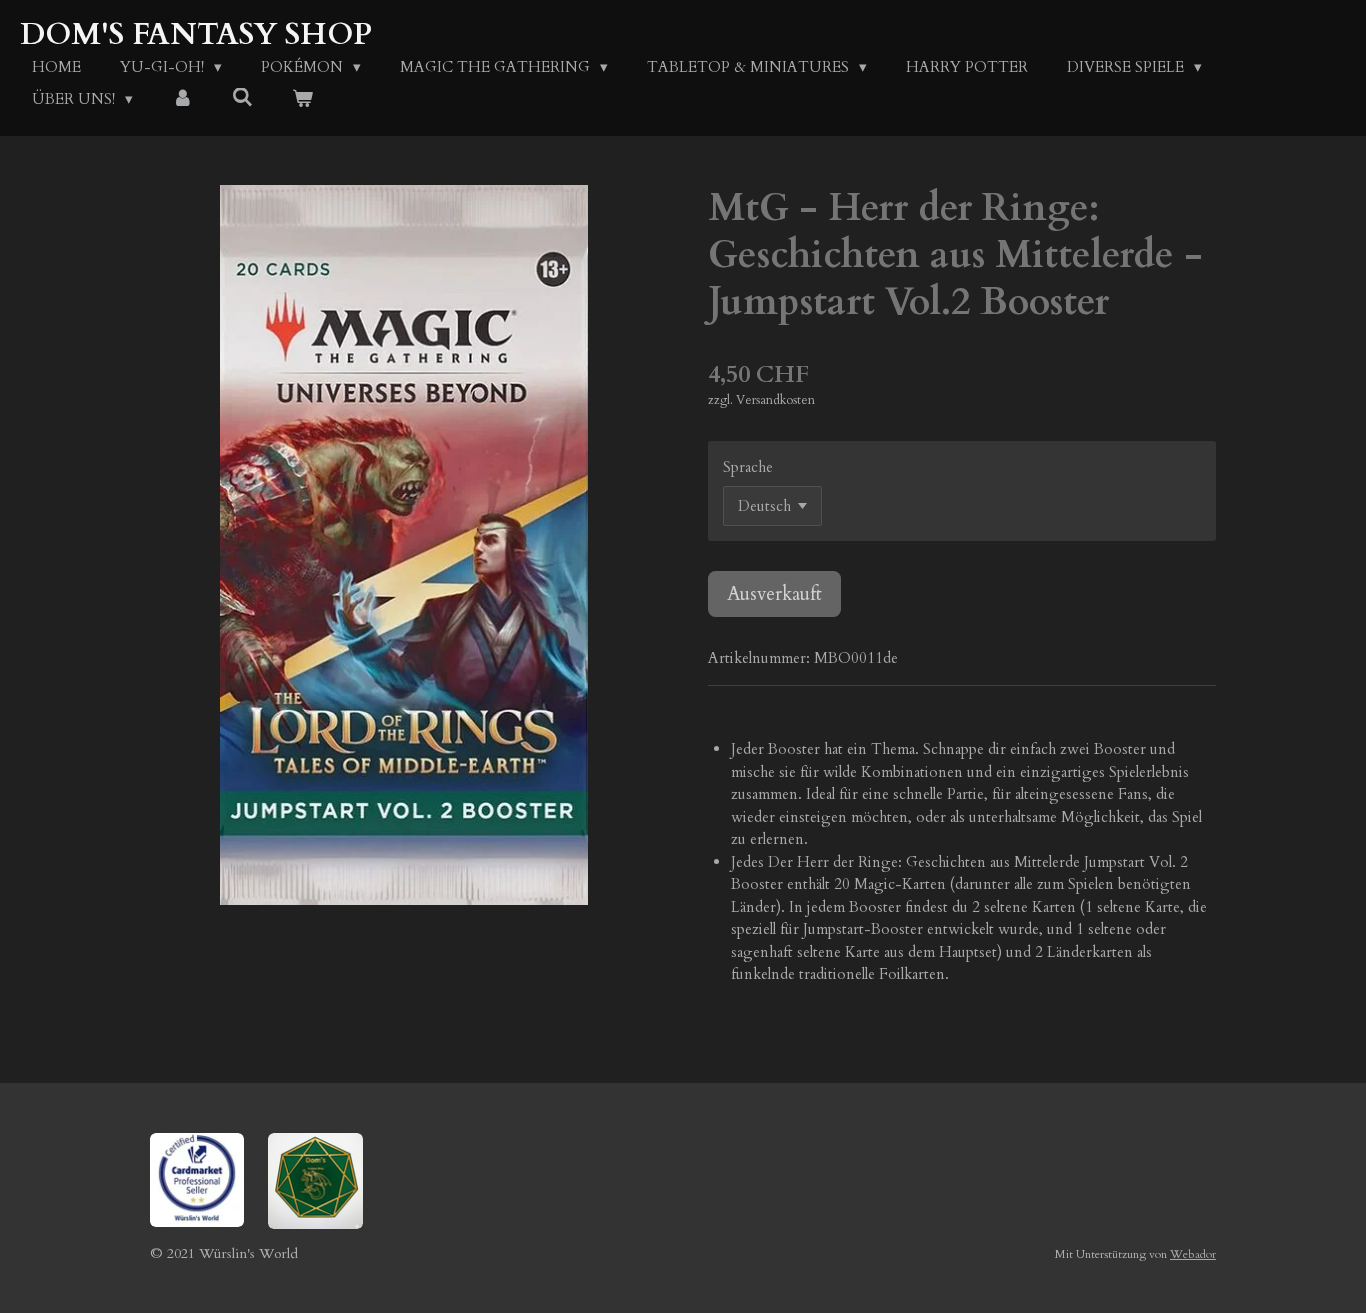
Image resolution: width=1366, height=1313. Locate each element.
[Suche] (242, 98)
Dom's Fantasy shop (196, 34)
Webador (1193, 1254)
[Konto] (182, 99)
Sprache (748, 467)
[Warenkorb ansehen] (302, 99)
